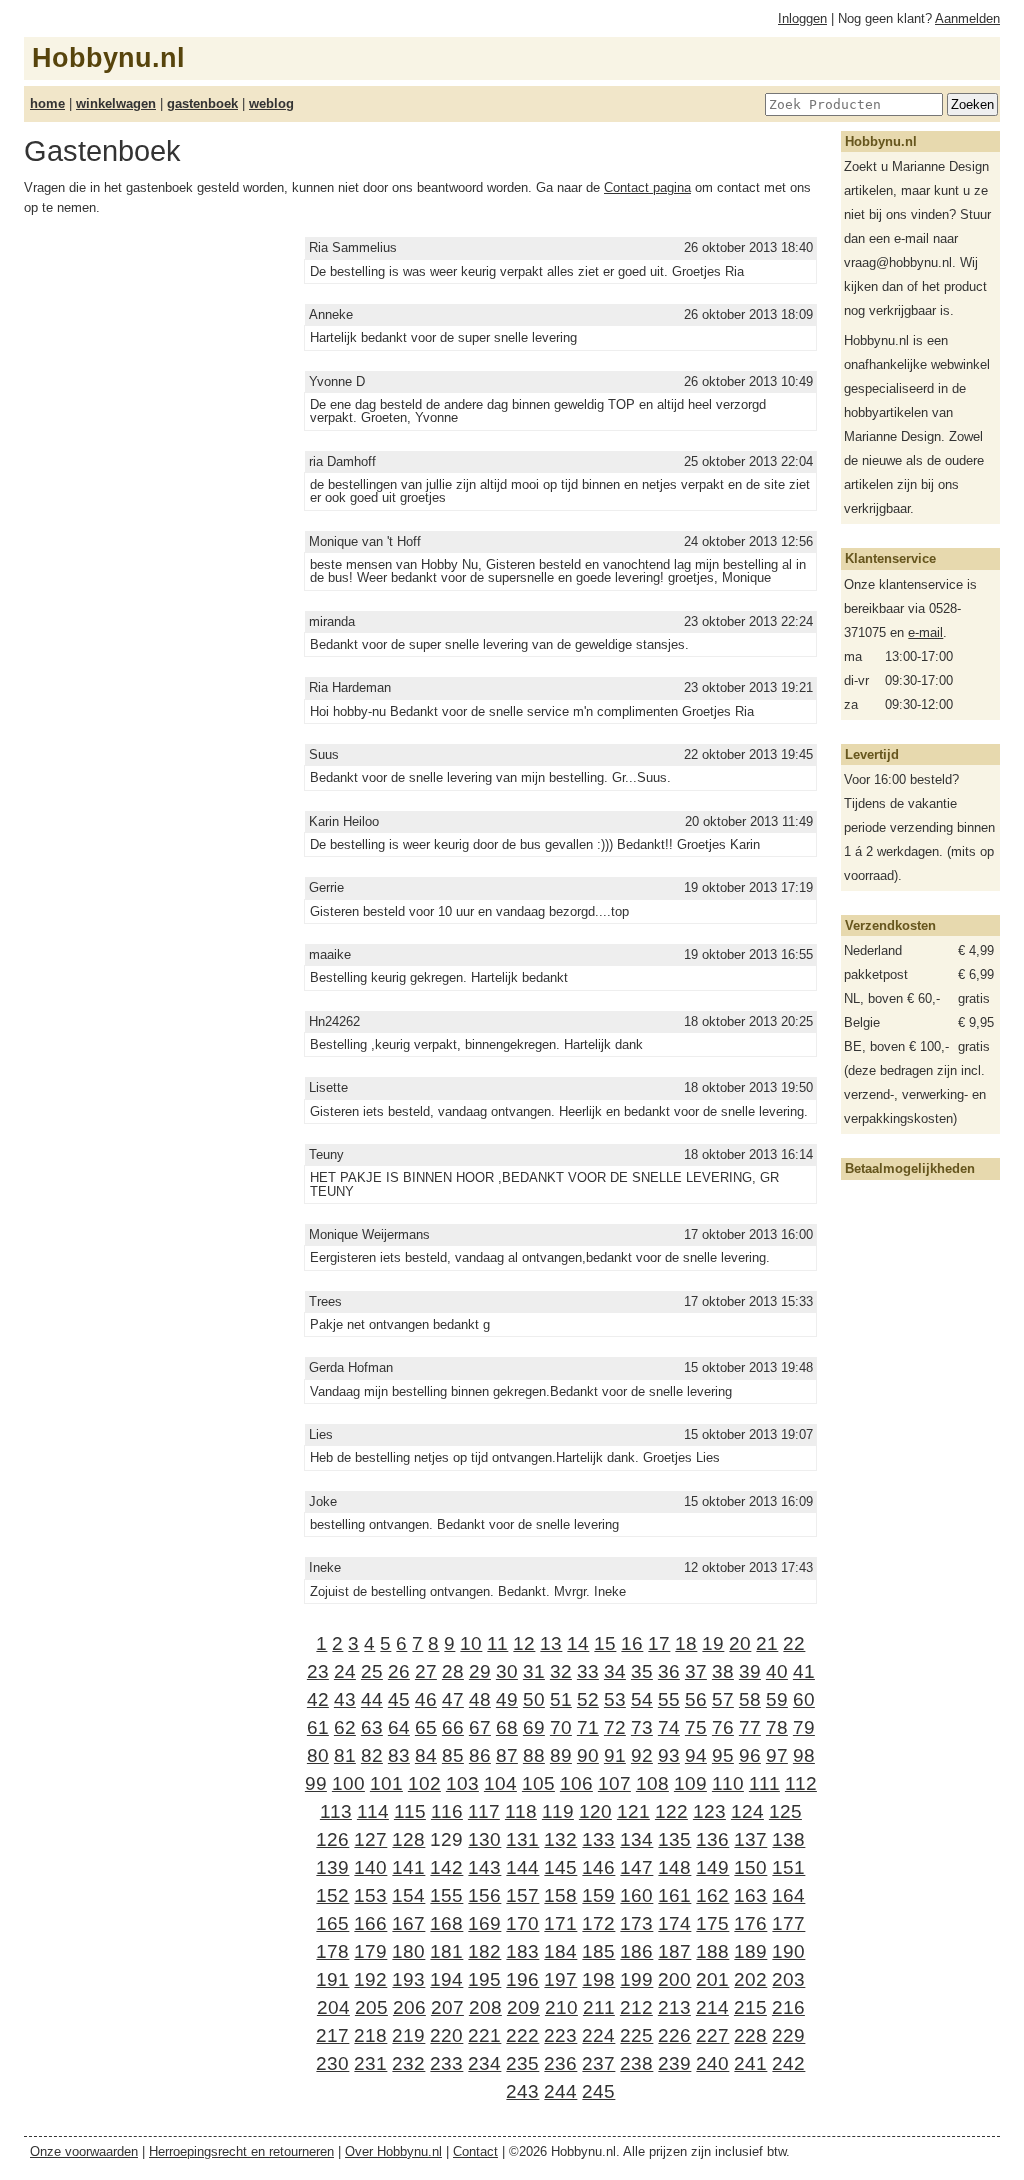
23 (318, 1671)
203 (788, 1979)
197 (560, 1979)
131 (522, 1839)
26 (399, 1671)
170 (522, 1923)
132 (560, 1839)
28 (453, 1671)
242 (788, 2063)
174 (674, 1923)
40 (777, 1671)
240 (712, 2063)
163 (750, 1895)
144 (522, 1867)
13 (551, 1643)
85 (453, 1755)
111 (764, 1783)
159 (598, 1895)
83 (399, 1755)
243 (522, 2091)
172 (598, 1923)
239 (674, 2063)
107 (614, 1783)
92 (642, 1755)
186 (636, 1951)
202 (750, 1979)
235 (522, 2063)
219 (408, 2035)
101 (386, 1783)
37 (696, 1671)
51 (561, 1699)
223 (560, 2035)
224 (598, 2035)
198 (598, 1979)
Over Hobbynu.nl (393, 2151)
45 (399, 1699)
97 (777, 1755)
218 (370, 2035)
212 (636, 2007)
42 (318, 1699)
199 (636, 1979)
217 (332, 2035)
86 (480, 1755)
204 (333, 2007)
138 (788, 1839)
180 (408, 1951)
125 (785, 1811)
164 (788, 1895)
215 (750, 2007)
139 (332, 1867)
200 (674, 1979)
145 (560, 1867)
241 (750, 2063)
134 (636, 1839)
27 (426, 1671)
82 (372, 1755)
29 (480, 1671)
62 (345, 1727)
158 (560, 1895)
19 (713, 1643)
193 (408, 1979)
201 (712, 1979)
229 (788, 2035)
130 (484, 1839)
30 (507, 1671)
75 (696, 1727)
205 (371, 2007)
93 (669, 1755)
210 (561, 2007)
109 (690, 1783)
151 (788, 1867)
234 (484, 2063)
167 (408, 1923)
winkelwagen (116, 103)
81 (345, 1755)
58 (750, 1699)
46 (426, 1699)
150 (750, 1867)
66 (453, 1727)
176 (750, 1923)
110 (728, 1783)
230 (332, 2063)
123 (709, 1811)
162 (712, 1895)
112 (801, 1783)
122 (671, 1811)
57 (723, 1699)
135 (674, 1839)
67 (480, 1727)
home (47, 103)
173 (636, 1923)
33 (588, 1671)
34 (615, 1671)
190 (788, 1951)
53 (615, 1699)
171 (560, 1923)
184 (560, 1951)
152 (332, 1895)
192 (370, 1979)
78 (777, 1727)
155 (446, 1895)
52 (588, 1699)
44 (372, 1699)
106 (576, 1783)
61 (318, 1727)
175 (712, 1923)
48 (480, 1699)
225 (636, 2035)
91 (615, 1755)
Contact (475, 2151)
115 (410, 1811)
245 (598, 2091)
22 (794, 1643)
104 (500, 1783)
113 (336, 1811)
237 (598, 2063)
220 (446, 2035)
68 (507, 1727)
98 (804, 1755)
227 (712, 2035)
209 (523, 2007)
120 (595, 1811)
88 (534, 1755)
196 (522, 1979)
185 (598, 1951)
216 (788, 2007)
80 (318, 1755)
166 (370, 1923)
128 (408, 1839)
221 (484, 2035)
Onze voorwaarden (84, 2151)
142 (446, 1867)
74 (669, 1727)
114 (373, 1811)
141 (408, 1867)
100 (348, 1783)
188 (712, 1951)
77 (750, 1727)
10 (471, 1643)
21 (767, 1643)
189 (750, 1951)
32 (561, 1671)
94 (696, 1755)
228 (750, 2035)
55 (669, 1699)
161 (674, 1895)
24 (345, 1671)
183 (522, 1951)
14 (578, 1643)
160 (636, 1895)
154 (408, 1895)
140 (370, 1867)
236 (560, 2063)
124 (747, 1811)
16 (632, 1643)
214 (712, 2007)
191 (332, 1979)
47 (453, 1699)
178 (332, 1951)
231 (370, 2063)
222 (522, 2035)
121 (633, 1811)
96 (750, 1755)
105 (538, 1783)
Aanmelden (967, 18)
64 (399, 1727)
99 (316, 1783)
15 (605, 1643)
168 (446, 1923)
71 (588, 1727)
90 (588, 1755)
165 (332, 1923)
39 (750, 1671)
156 (484, 1895)
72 (615, 1727)
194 (446, 1979)
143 (484, 1867)
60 (804, 1699)
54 (642, 1699)
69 (534, 1727)
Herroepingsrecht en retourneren (241, 2151)
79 (804, 1727)
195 (484, 1979)
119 (558, 1811)
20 (740, 1643)
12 (524, 1643)
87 (507, 1755)
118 (521, 1811)
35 (642, 1671)
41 (804, 1671)
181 (446, 1951)
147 (636, 1867)
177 (788, 1923)
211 (599, 2007)
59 (777, 1699)
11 (497, 1643)
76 (723, 1727)
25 (372, 1671)
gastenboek (202, 103)
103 (462, 1783)
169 (484, 1923)
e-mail (925, 632)
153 (370, 1895)
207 (447, 2007)
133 (598, 1839)
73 (642, 1727)
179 (370, 1951)
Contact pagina (647, 187)
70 (561, 1727)
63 (372, 1727)
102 (424, 1783)
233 (446, 2063)
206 (409, 2007)
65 (426, 1727)
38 (723, 1671)
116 (447, 1811)
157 (522, 1895)
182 (484, 1951)
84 (426, 1755)
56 (696, 1699)
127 (370, 1839)
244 (560, 2091)
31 (534, 1671)
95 (723, 1755)
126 (332, 1839)
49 (507, 1699)
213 (674, 2007)
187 (674, 1951)
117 (484, 1811)
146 (598, 1867)
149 (712, 1867)
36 (669, 1671)
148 (674, 1867)
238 (636, 2063)
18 (686, 1643)
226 (674, 2035)
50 (534, 1699)
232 (408, 2063)
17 (659, 1643)
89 (561, 1755)
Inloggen (802, 18)
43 (345, 1699)
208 (485, 2007)
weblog (271, 103)
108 (652, 1783)
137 (750, 1839)
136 (712, 1839)
